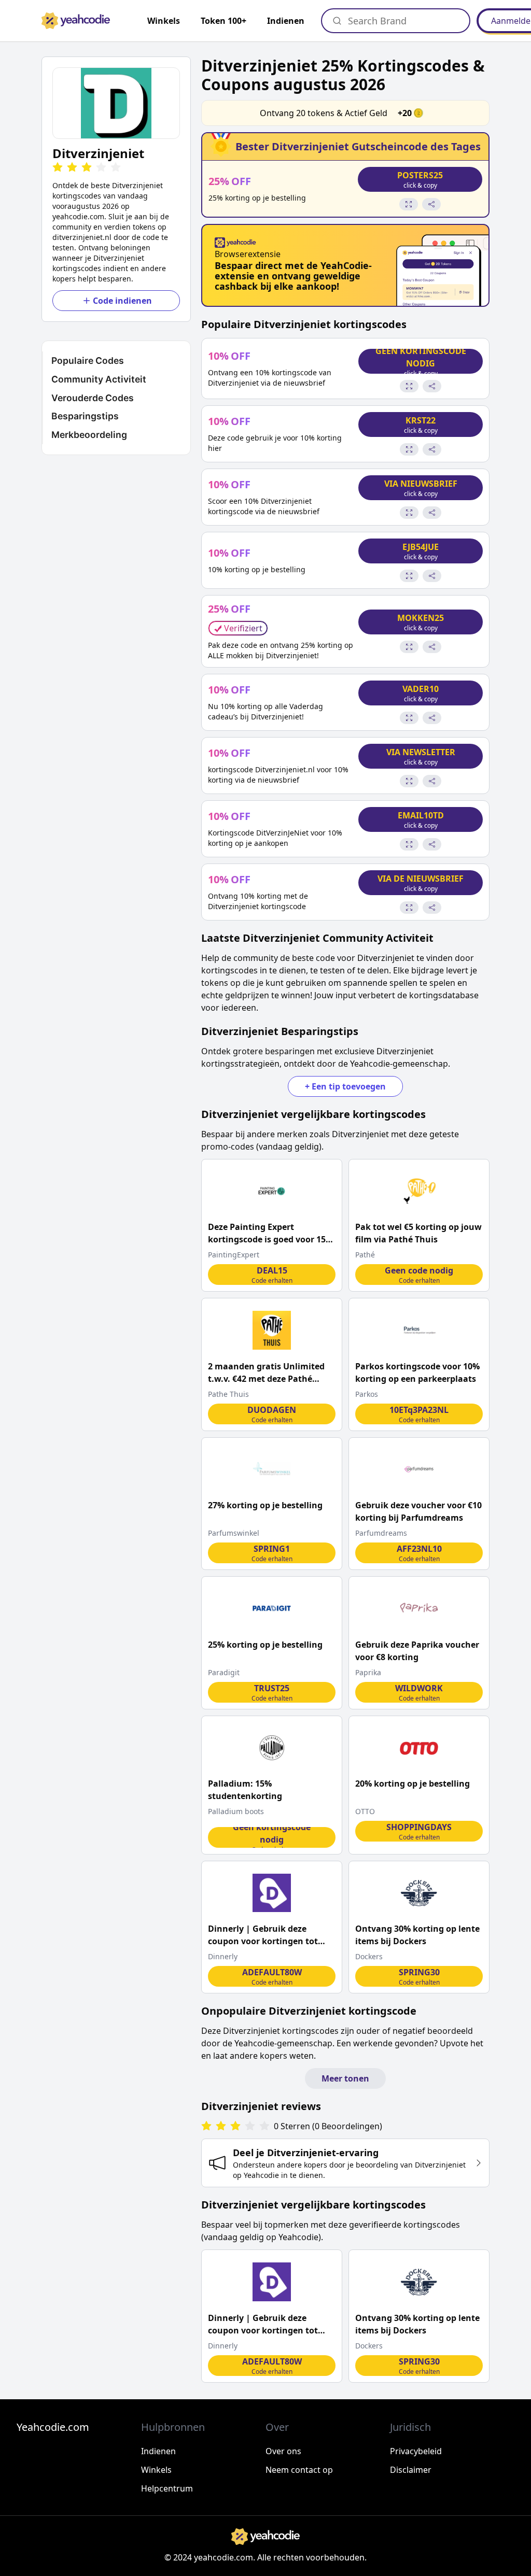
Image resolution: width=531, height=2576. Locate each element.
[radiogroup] (235, 2126)
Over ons (283, 2451)
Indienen (286, 21)
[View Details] (409, 204)
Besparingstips (85, 416)
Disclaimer (411, 2470)
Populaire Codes (88, 360)
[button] (116, 103)
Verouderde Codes (93, 398)
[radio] (58, 168)
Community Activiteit (99, 379)
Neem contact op (299, 2470)
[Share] (431, 204)
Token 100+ (223, 21)
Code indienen (122, 301)
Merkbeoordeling (89, 435)
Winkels (156, 2470)
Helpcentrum (167, 2488)
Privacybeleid (416, 2451)
